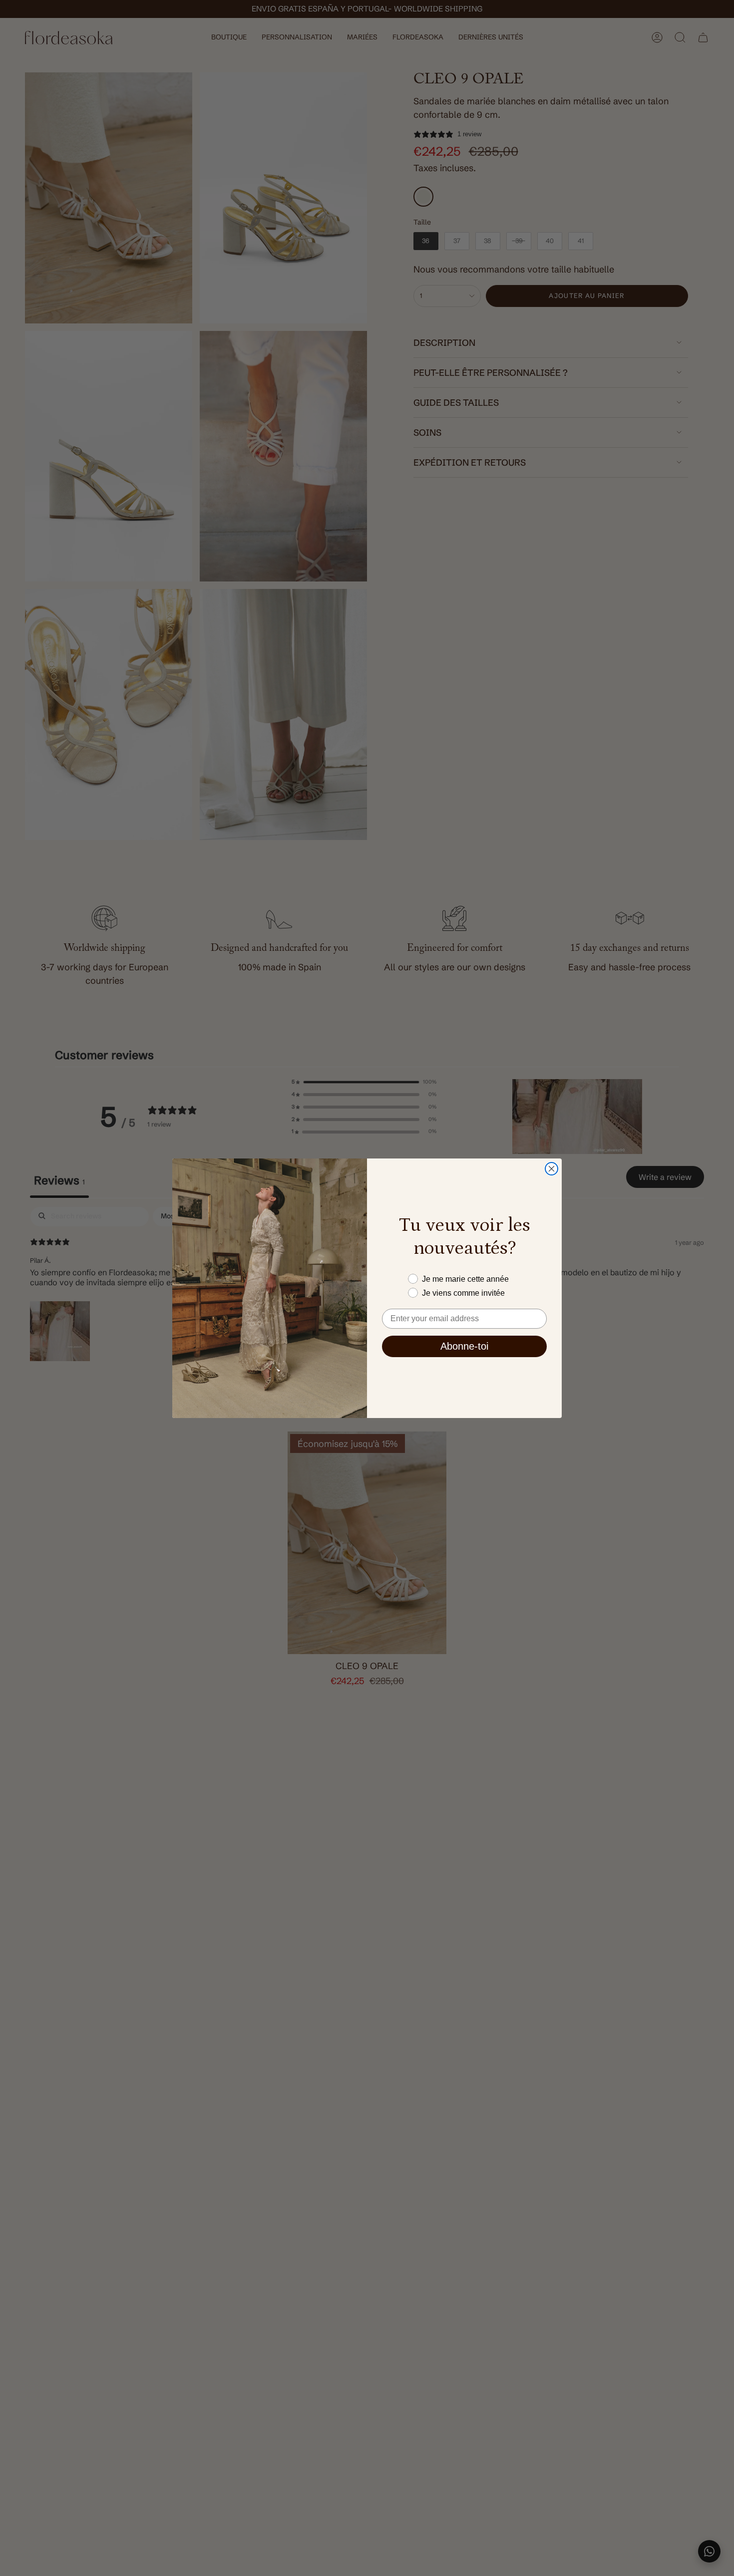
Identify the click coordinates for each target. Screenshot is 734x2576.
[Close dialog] (551, 1169)
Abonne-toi (464, 1346)
